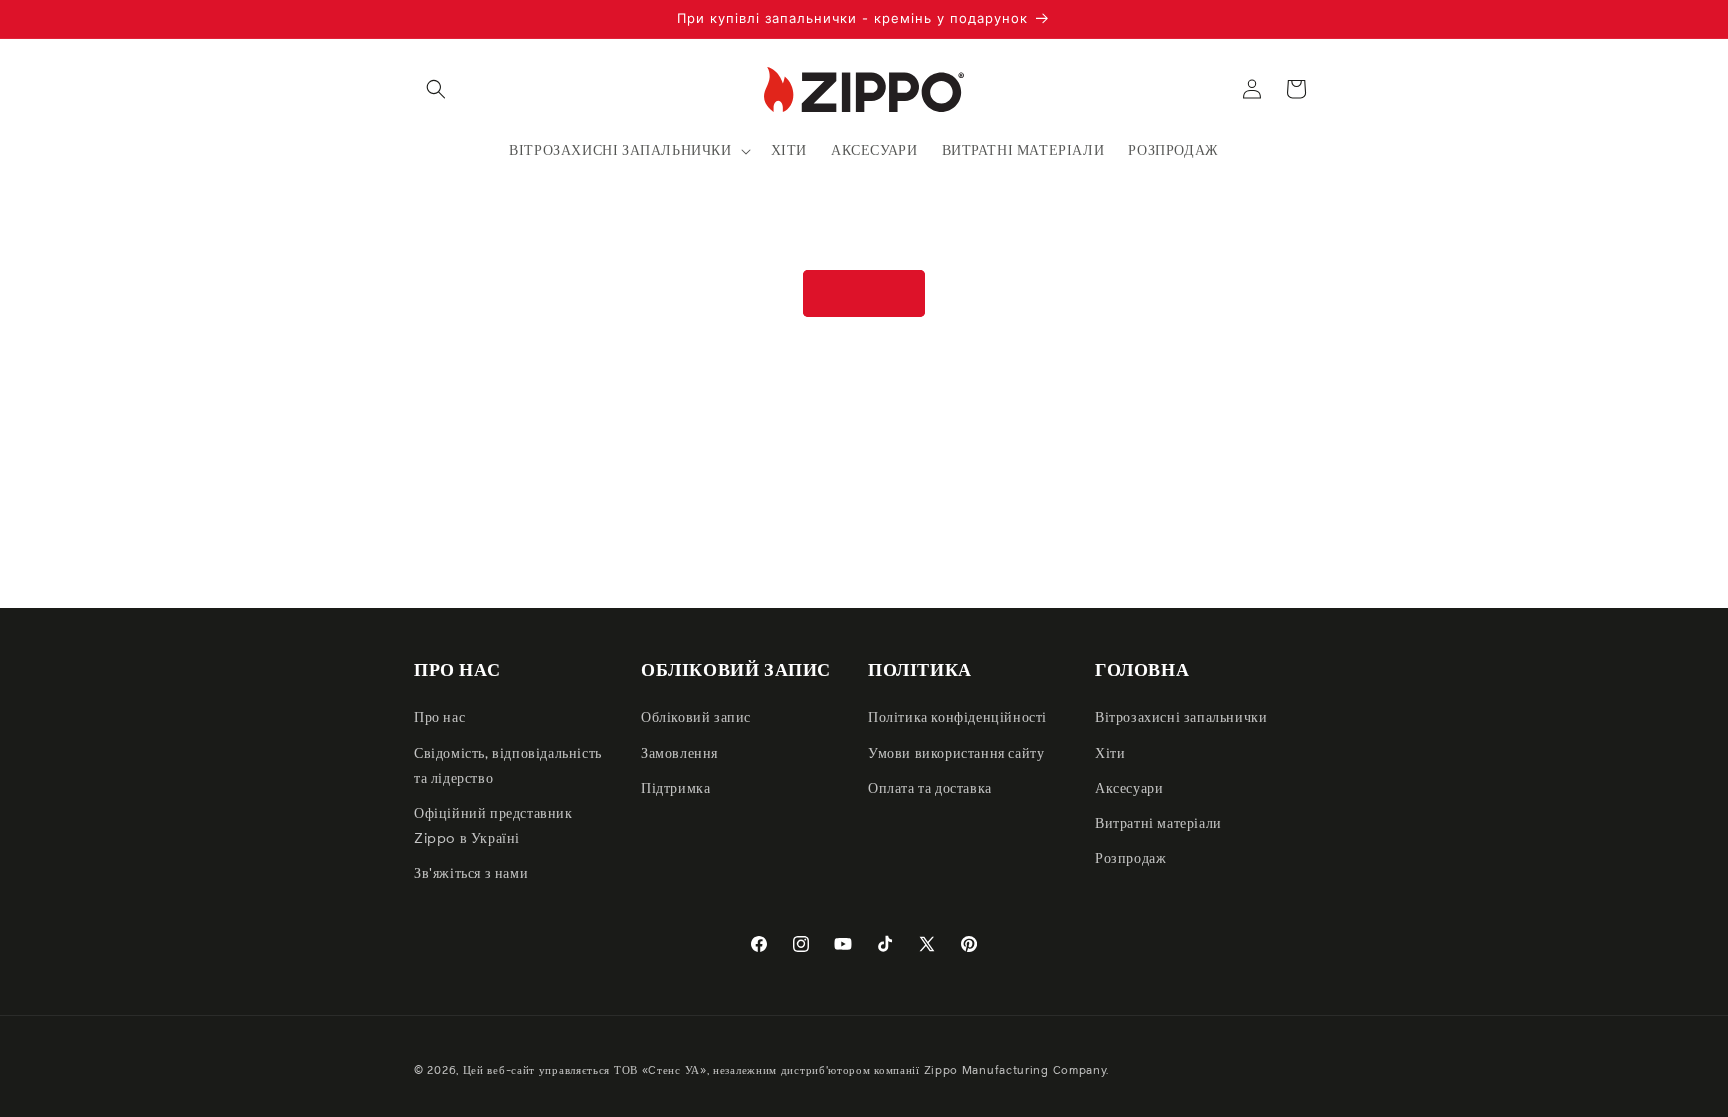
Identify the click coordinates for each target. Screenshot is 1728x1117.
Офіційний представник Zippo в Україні (493, 826)
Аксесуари (1129, 789)
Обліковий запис (696, 718)
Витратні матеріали (1158, 824)
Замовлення (679, 754)
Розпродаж (1130, 859)
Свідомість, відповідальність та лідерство (508, 766)
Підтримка (675, 789)
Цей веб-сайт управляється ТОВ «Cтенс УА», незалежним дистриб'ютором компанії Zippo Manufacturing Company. (786, 1070)
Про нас (439, 718)
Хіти (1110, 754)
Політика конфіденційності (957, 718)
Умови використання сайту (956, 754)
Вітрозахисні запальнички (1181, 718)
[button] (436, 89)
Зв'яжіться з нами (471, 874)
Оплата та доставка (930, 789)
